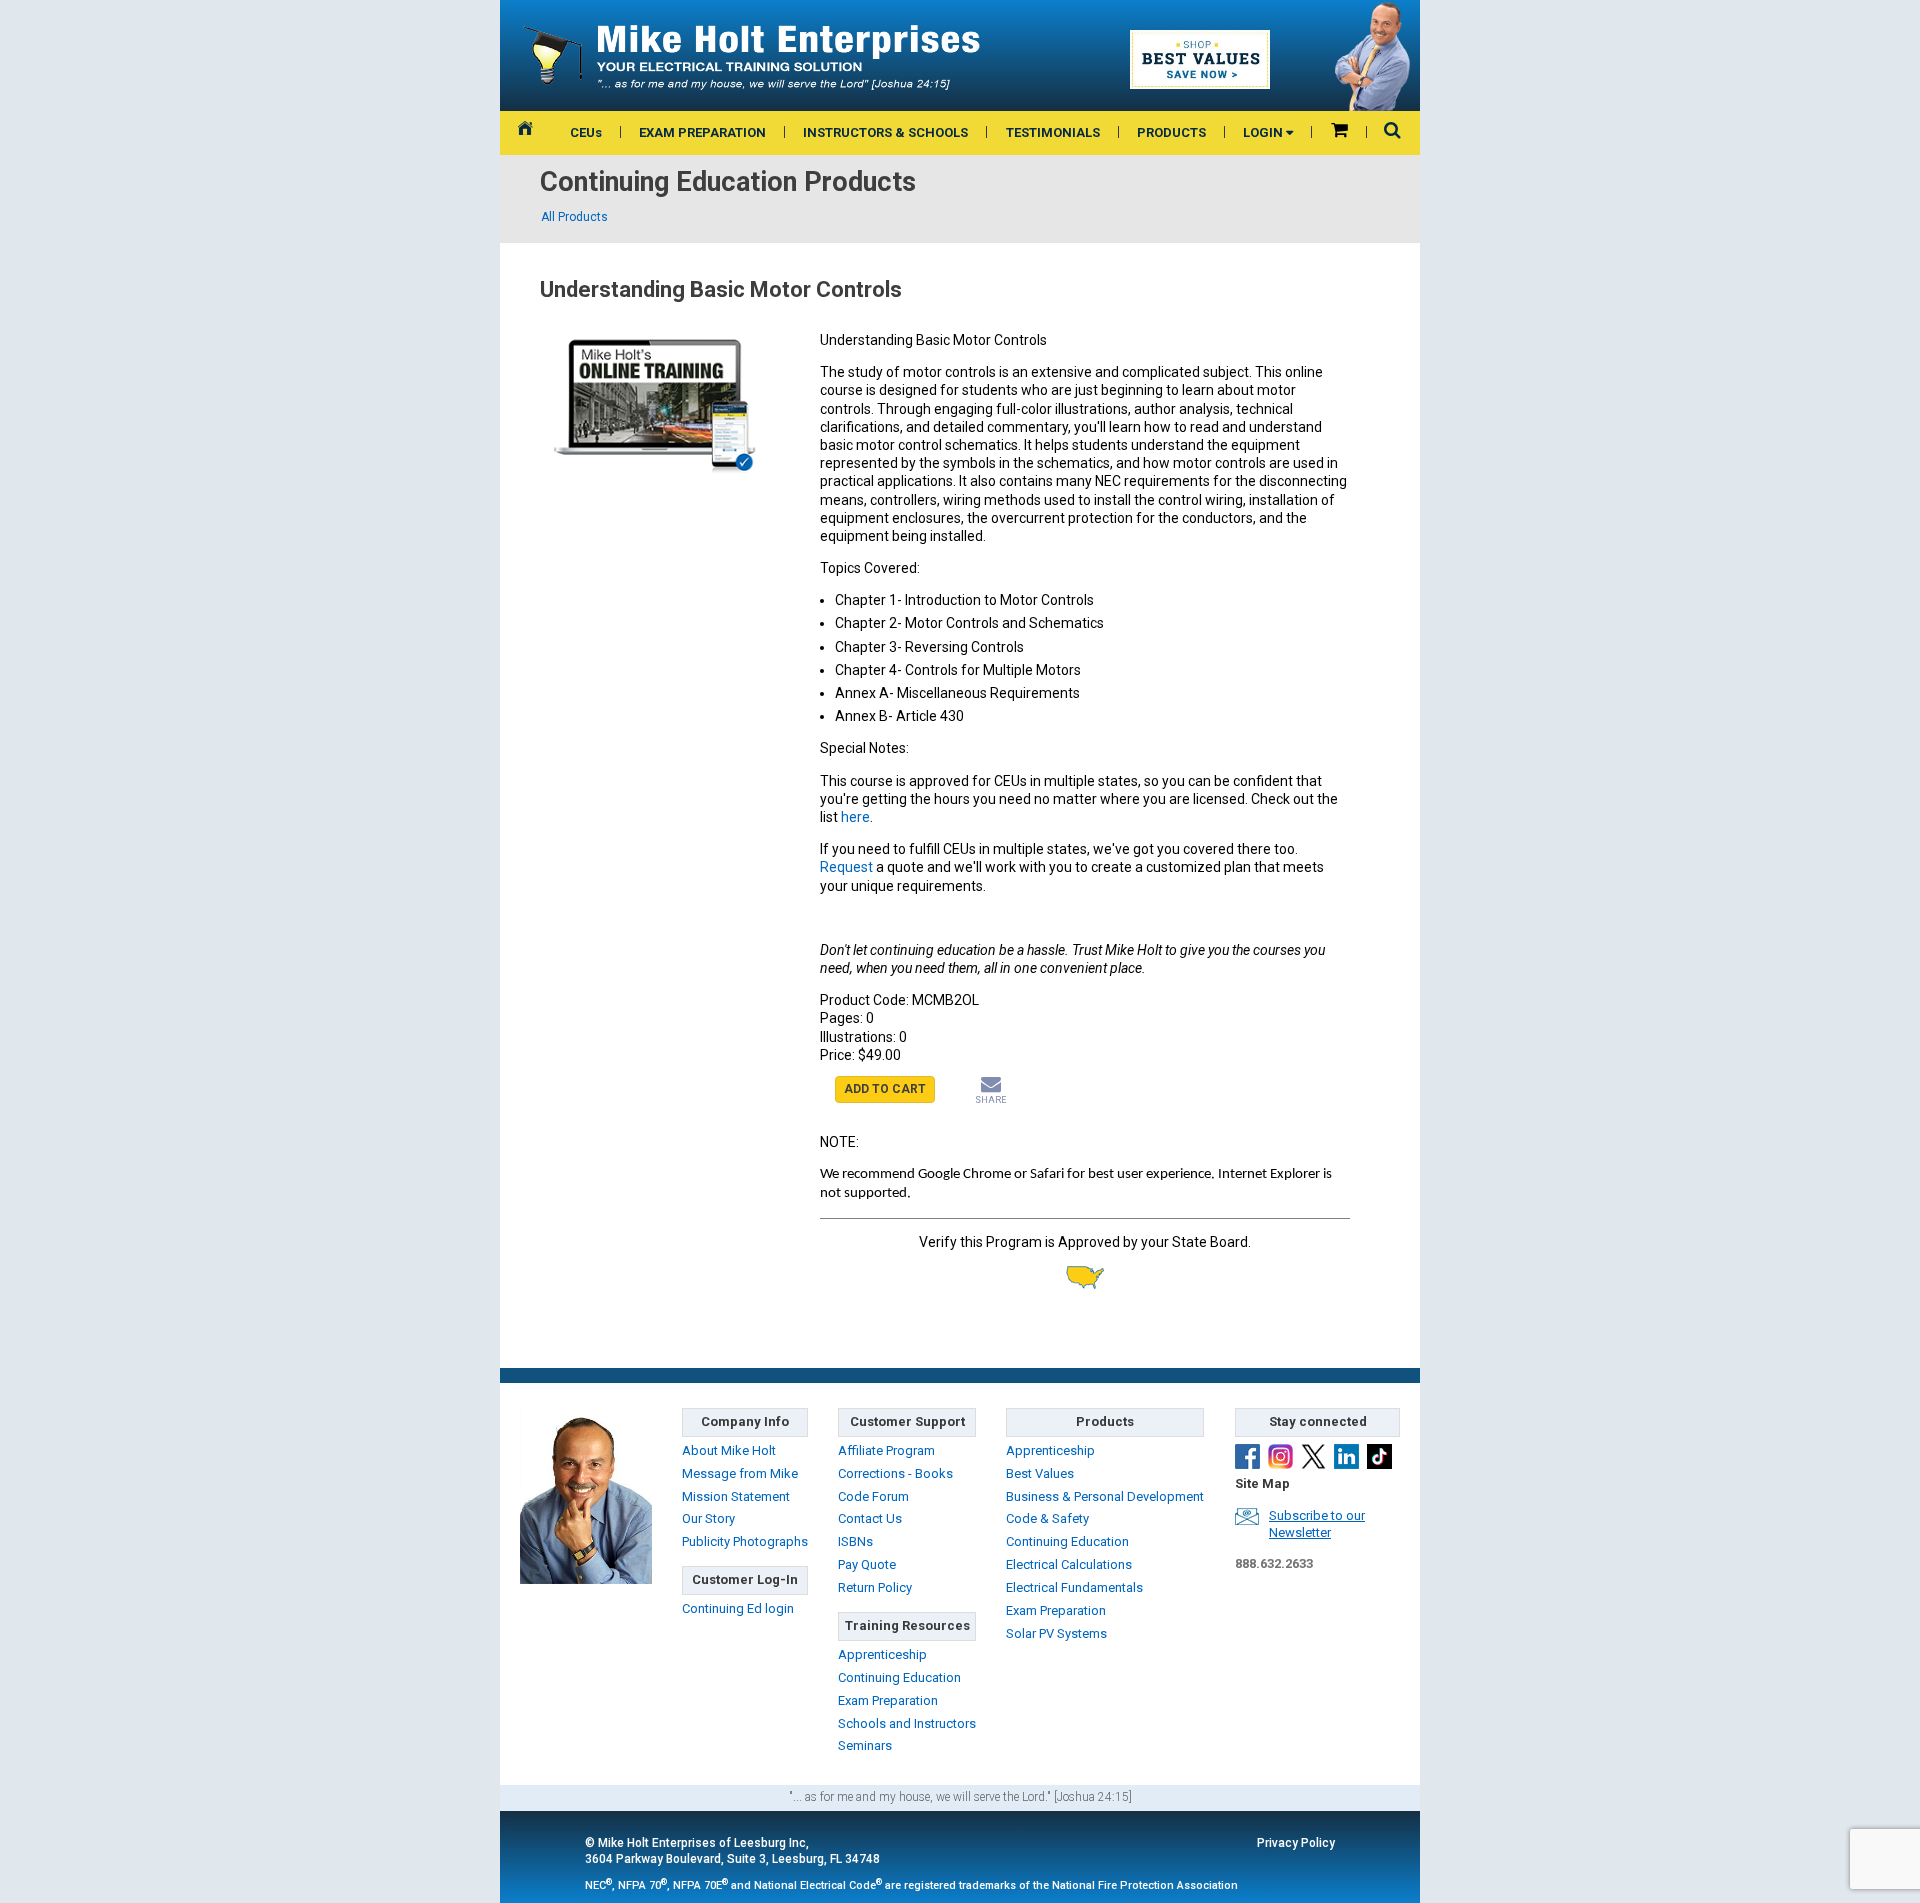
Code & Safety (1047, 1518)
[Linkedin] (1346, 1456)
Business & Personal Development (1105, 1496)
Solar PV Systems (1056, 1633)
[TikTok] (1379, 1456)
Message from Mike (740, 1473)
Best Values (1040, 1473)
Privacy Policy (1296, 1843)
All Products (574, 217)
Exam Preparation (888, 1700)
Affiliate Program (886, 1450)
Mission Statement (736, 1496)
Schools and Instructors (907, 1723)
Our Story (708, 1518)
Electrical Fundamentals (1074, 1587)
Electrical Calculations (1069, 1564)
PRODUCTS (1171, 132)
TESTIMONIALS (1053, 132)
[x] (1313, 1456)
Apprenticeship (882, 1654)
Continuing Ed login (738, 1608)
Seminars (865, 1745)
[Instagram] (1280, 1456)
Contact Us (870, 1518)
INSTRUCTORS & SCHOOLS (885, 132)
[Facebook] (1247, 1456)
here (855, 817)
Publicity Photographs (745, 1541)
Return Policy (875, 1587)
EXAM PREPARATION (702, 132)
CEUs (586, 132)
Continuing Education (899, 1677)
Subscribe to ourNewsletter (1317, 1524)
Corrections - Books (895, 1473)
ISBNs (855, 1541)
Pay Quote (867, 1564)
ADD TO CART (885, 1089)
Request (848, 867)
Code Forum (873, 1496)
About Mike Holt (729, 1450)
